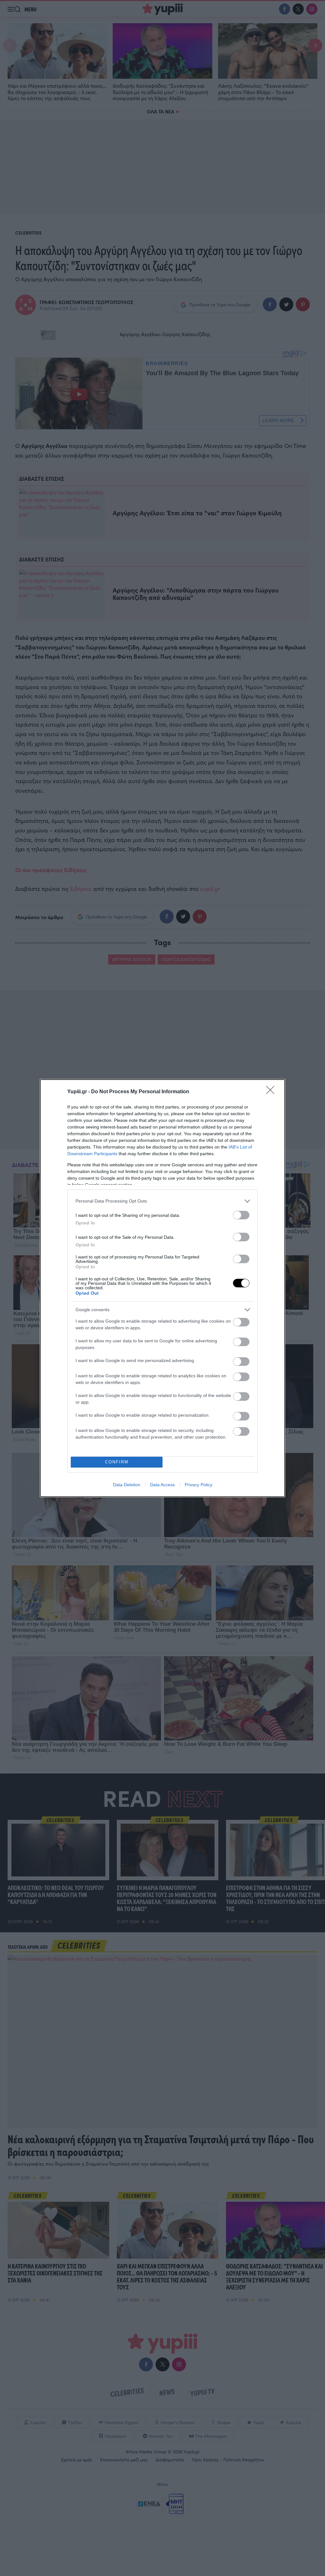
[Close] (272, 1092)
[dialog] (162, 1288)
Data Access (162, 1485)
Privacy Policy (199, 1485)
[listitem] (162, 1201)
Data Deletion (127, 1485)
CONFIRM (117, 1462)
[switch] (241, 1215)
